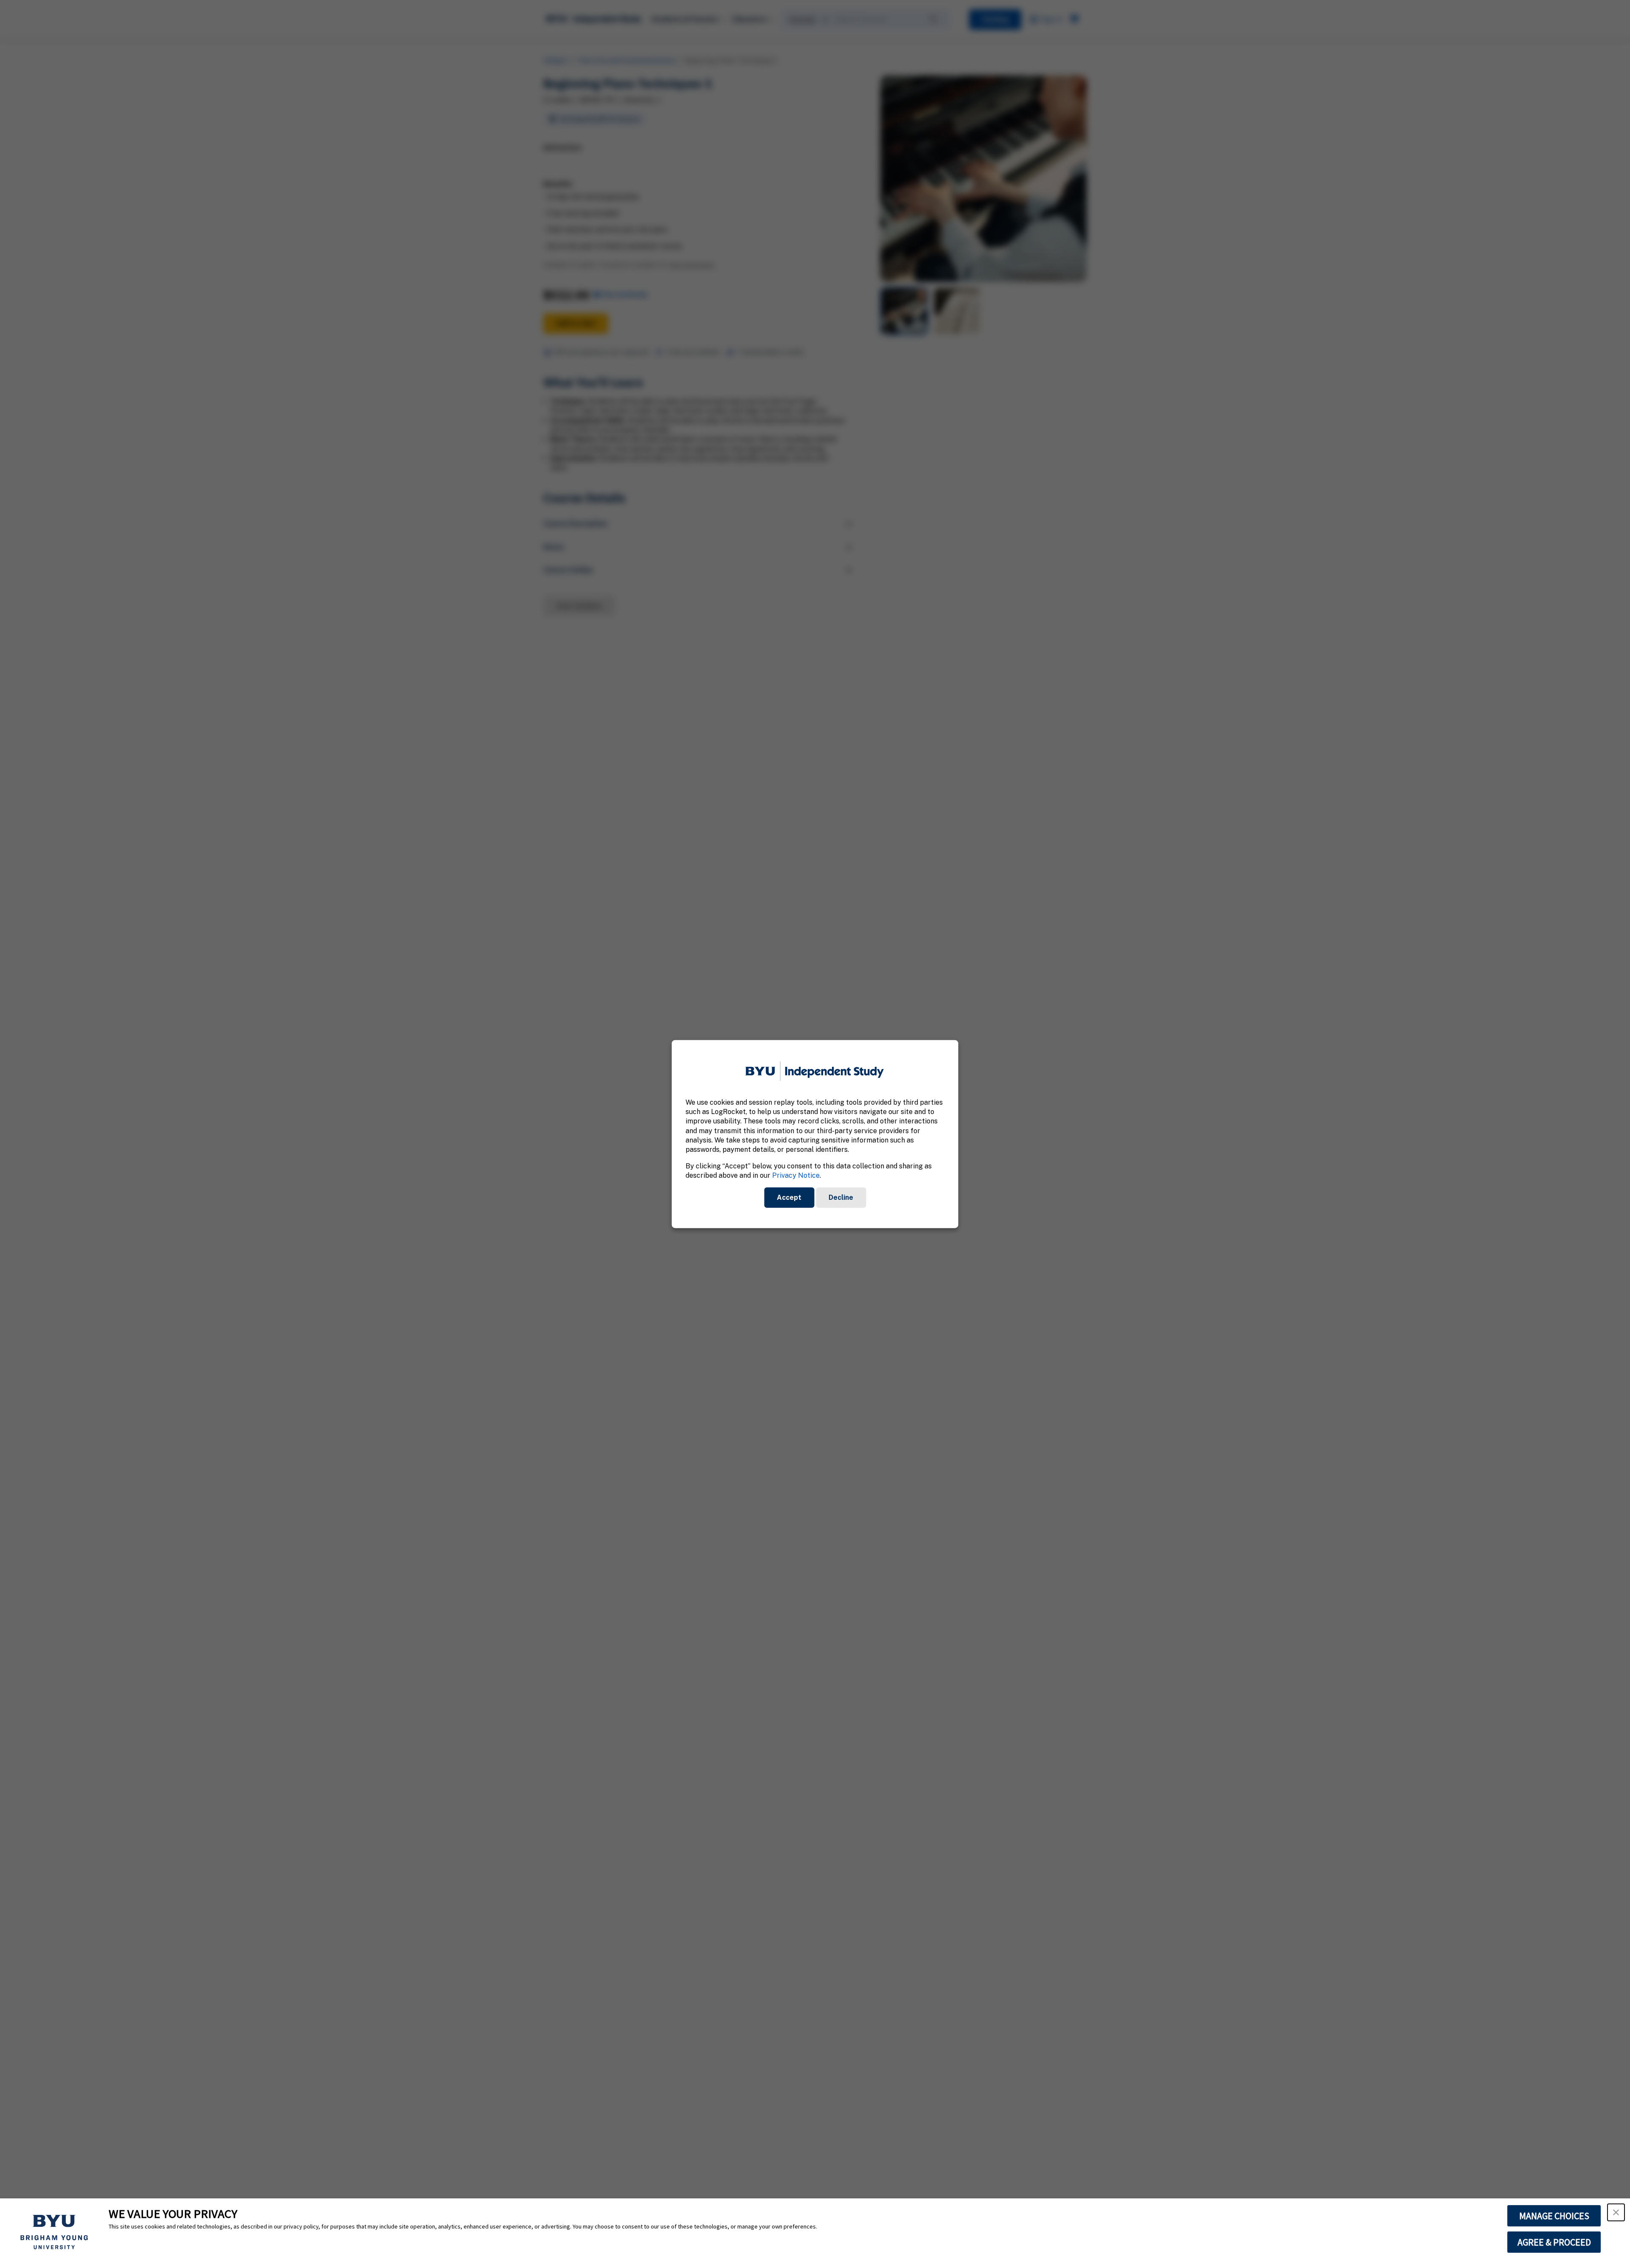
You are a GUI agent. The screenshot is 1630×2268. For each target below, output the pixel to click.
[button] (1616, 2212)
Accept (789, 1197)
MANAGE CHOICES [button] (1554, 2216)
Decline (841, 1197)
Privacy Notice (796, 1175)
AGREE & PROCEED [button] (1554, 2242)
